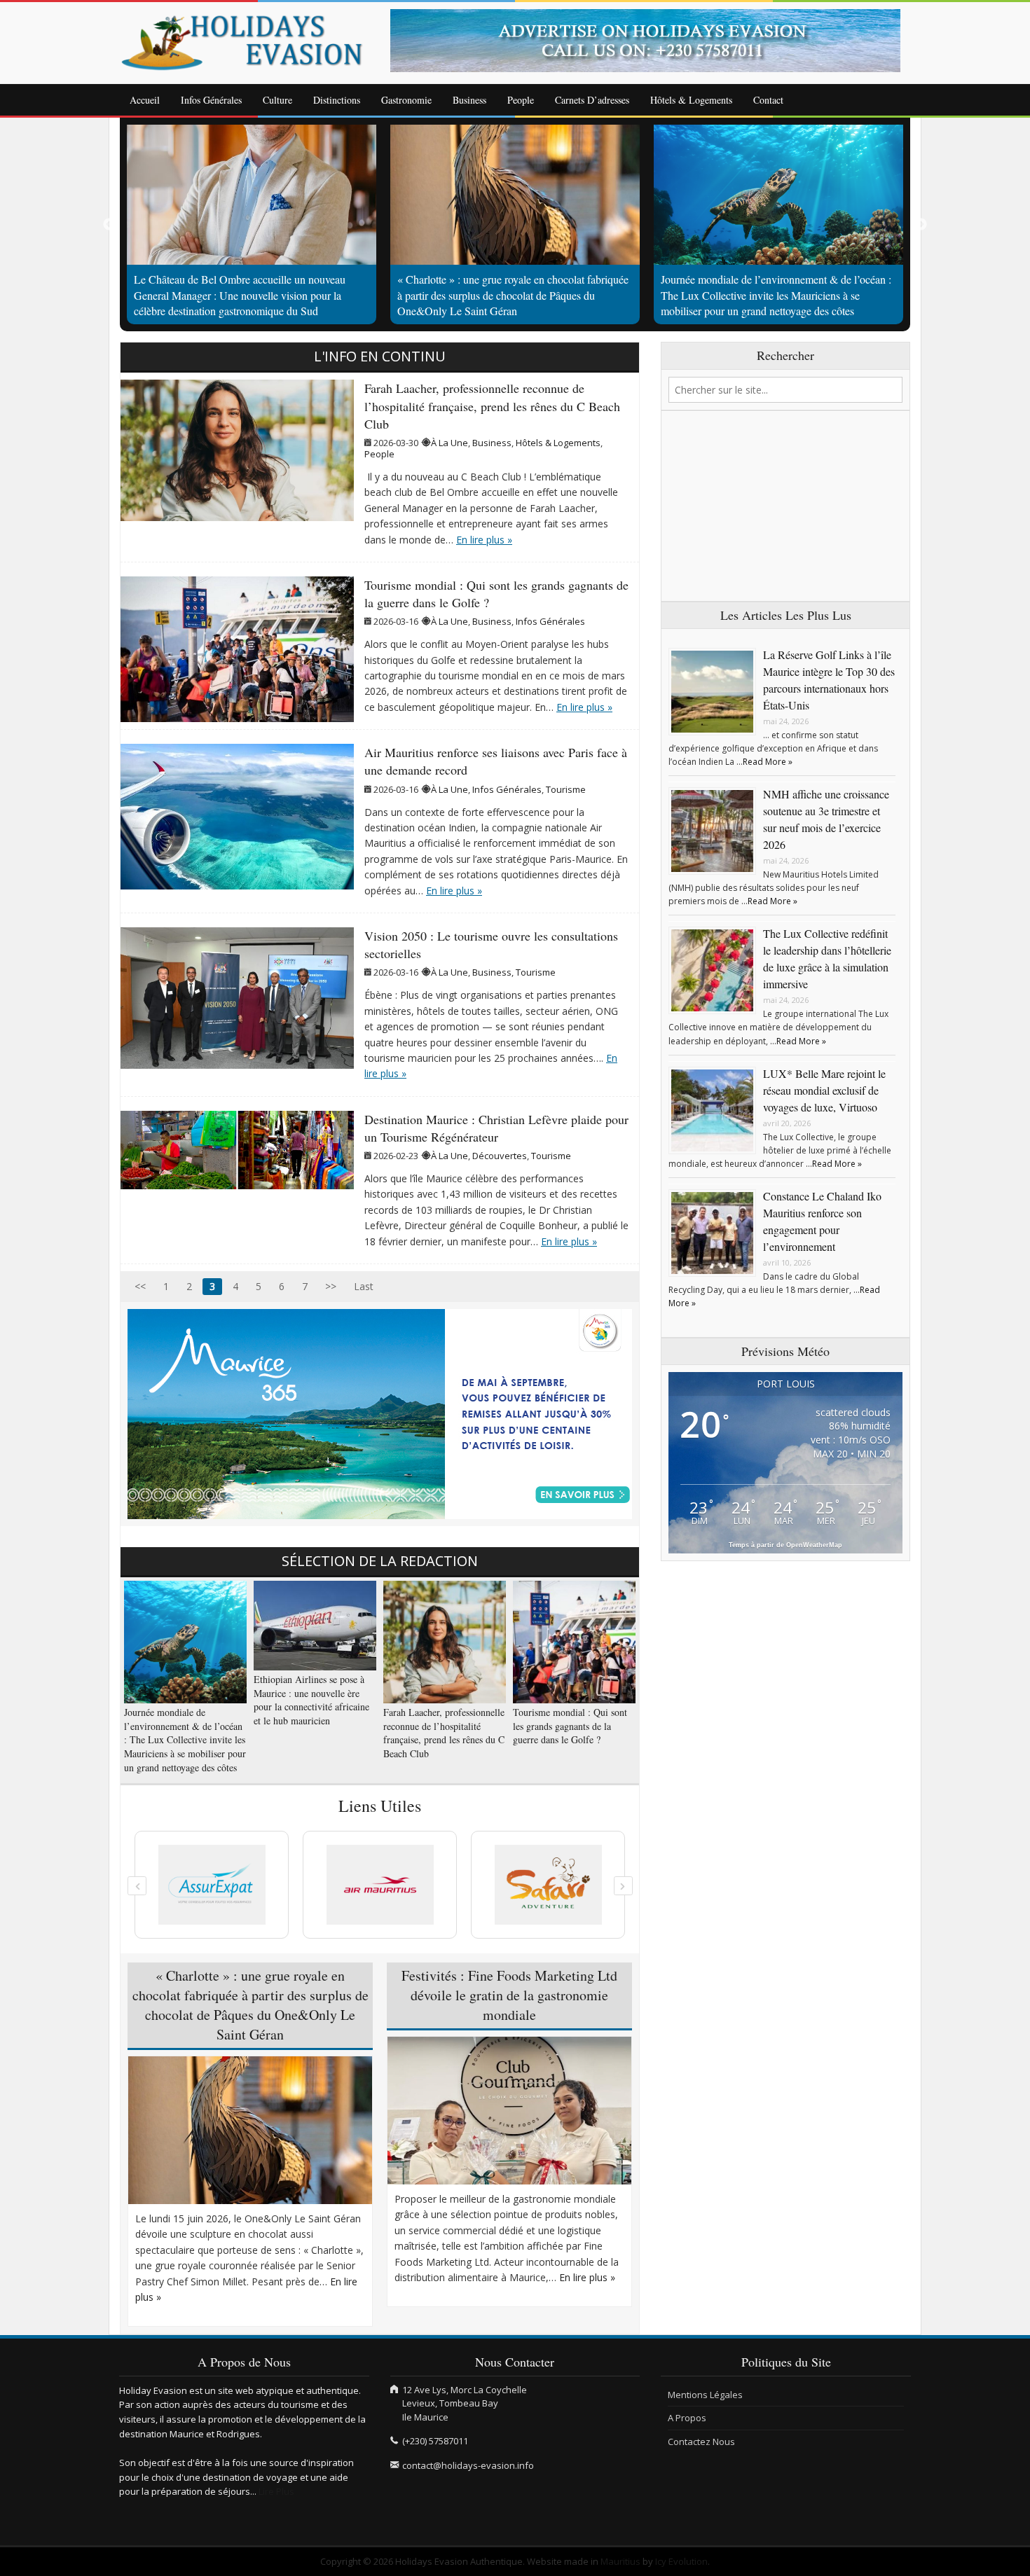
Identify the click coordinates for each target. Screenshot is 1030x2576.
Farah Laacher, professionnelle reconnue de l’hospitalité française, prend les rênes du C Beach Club (492, 406)
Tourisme (566, 789)
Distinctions (337, 100)
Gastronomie (406, 100)
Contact (768, 100)
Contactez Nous (701, 2442)
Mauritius (620, 2561)
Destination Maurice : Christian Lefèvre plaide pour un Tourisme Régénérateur (496, 1128)
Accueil (145, 100)
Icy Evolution (681, 2561)
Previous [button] (109, 225)
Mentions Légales (705, 2395)
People (521, 100)
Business (469, 100)
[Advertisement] (785, 506)
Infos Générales (211, 100)
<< (140, 1286)
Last (364, 1286)
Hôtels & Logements (691, 100)
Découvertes (500, 1156)
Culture (277, 100)
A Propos (687, 2418)
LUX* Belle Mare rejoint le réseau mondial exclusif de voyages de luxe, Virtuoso (824, 1090)
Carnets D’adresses (592, 100)
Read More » (768, 762)
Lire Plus (276, 2491)
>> (331, 1286)
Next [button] (921, 225)
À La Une (449, 443)
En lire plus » (484, 540)
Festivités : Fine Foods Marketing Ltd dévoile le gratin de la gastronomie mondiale (509, 1995)
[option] (651, 41)
